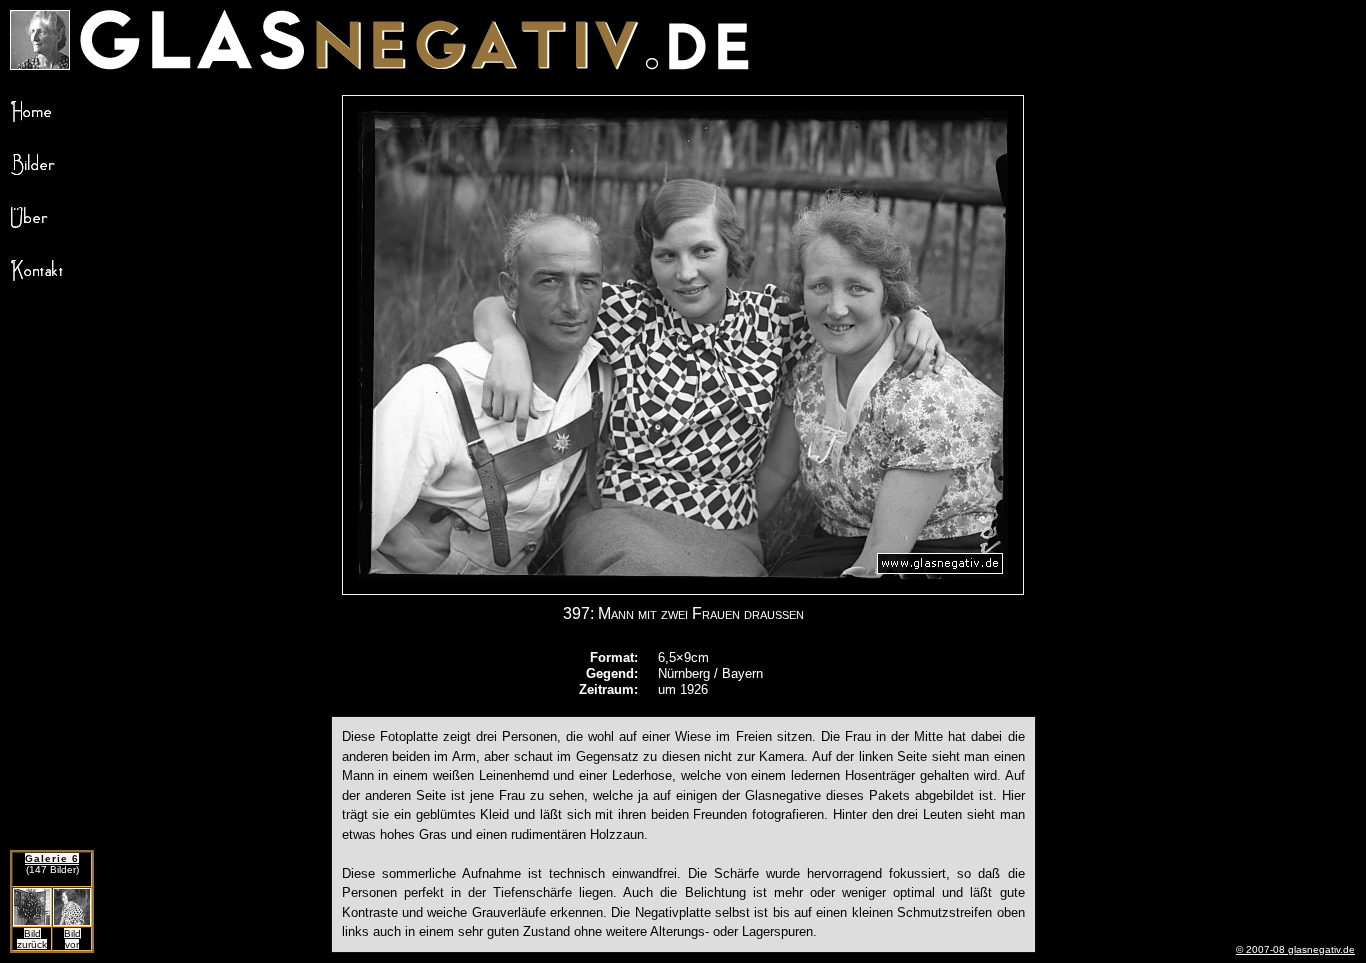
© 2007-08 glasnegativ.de (1295, 949)
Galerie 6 (52, 858)
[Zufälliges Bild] (40, 64)
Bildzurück (32, 939)
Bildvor (72, 939)
